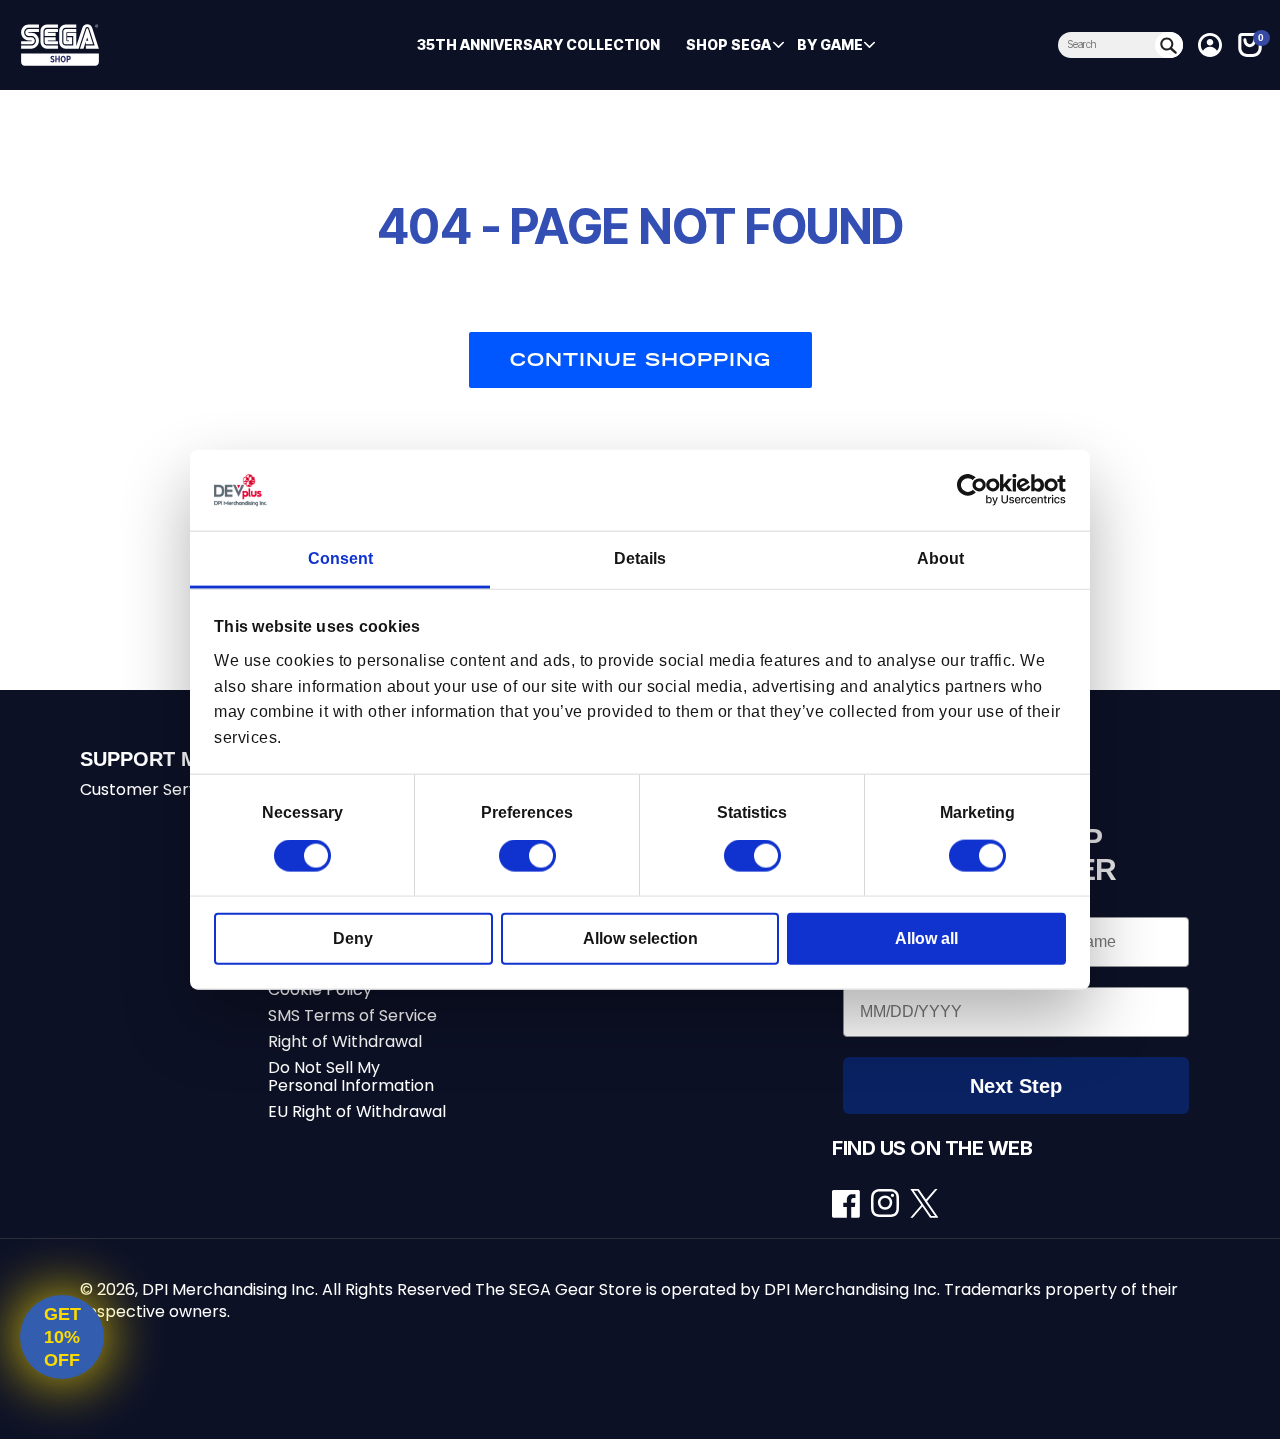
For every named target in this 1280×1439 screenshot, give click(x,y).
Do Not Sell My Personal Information (351, 1076)
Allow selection (640, 938)
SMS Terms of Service (352, 1015)
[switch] (527, 856)
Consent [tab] (340, 558)
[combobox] (1106, 45)
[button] (728, 45)
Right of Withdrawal (345, 1041)
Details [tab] (640, 558)
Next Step (1016, 1086)
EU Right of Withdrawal (357, 1111)
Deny (353, 938)
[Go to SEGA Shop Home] (149, 45)
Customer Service (150, 789)
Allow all (926, 938)
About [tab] (940, 558)
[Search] (1169, 45)
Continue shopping (640, 359)
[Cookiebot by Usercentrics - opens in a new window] (978, 490)
